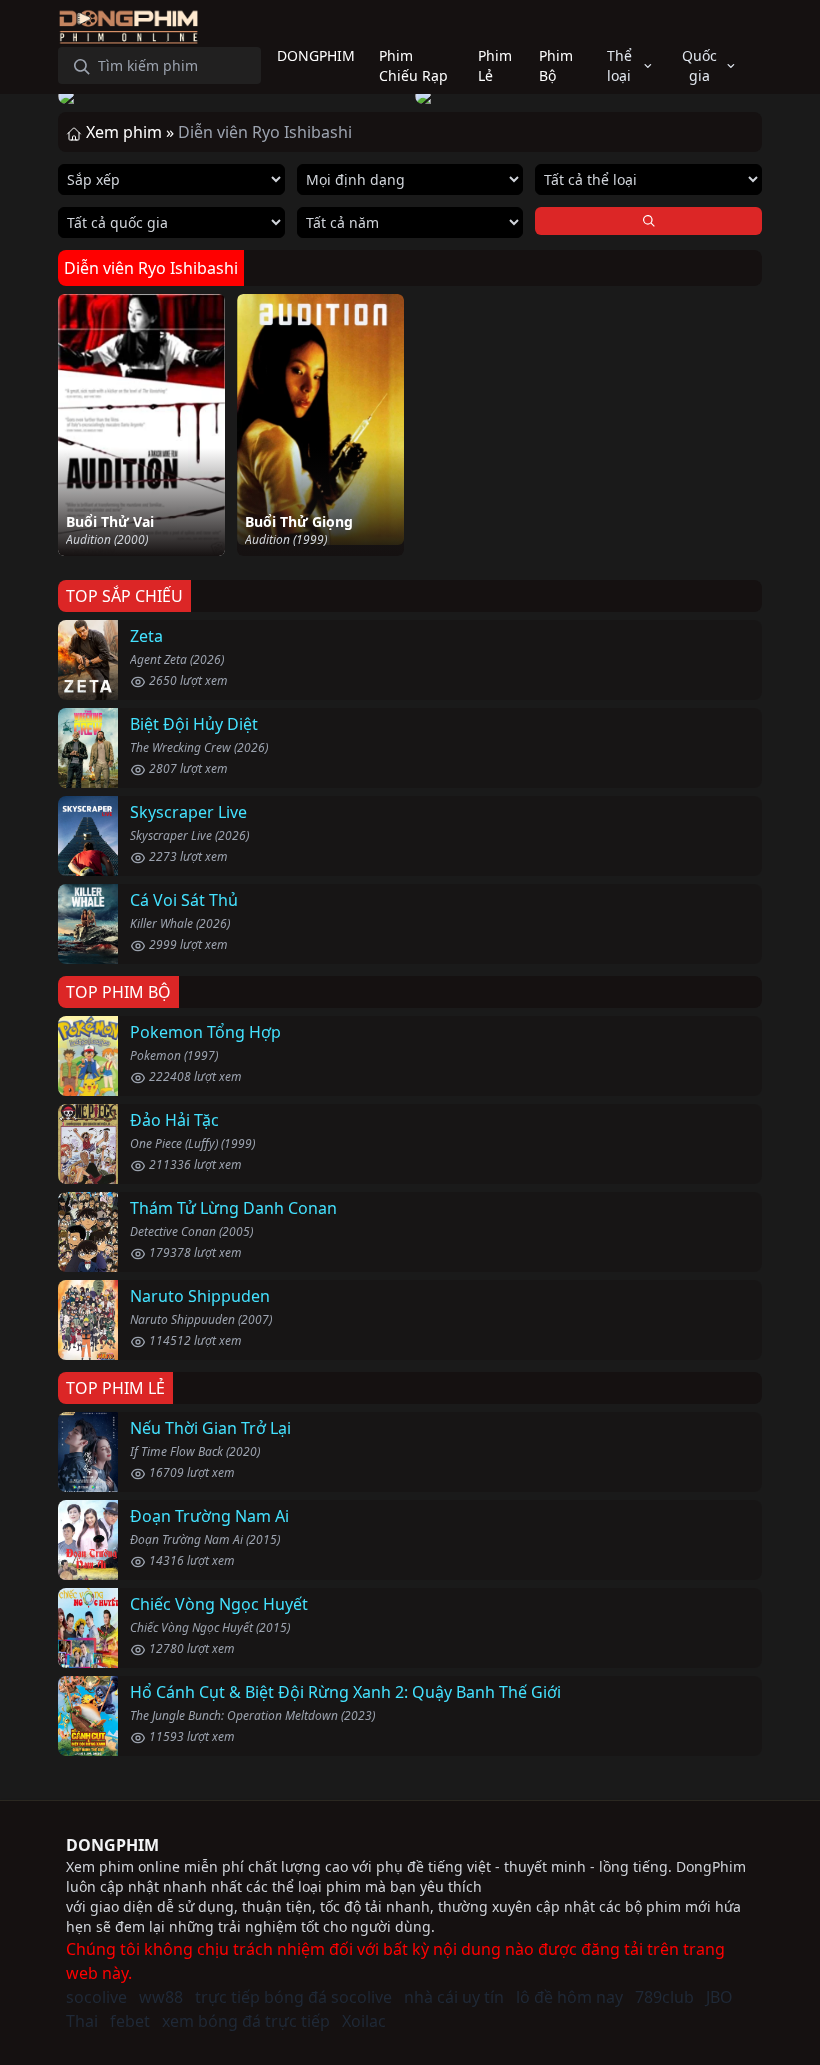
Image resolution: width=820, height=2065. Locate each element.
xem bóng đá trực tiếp (246, 2021)
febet (130, 2021)
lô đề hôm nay (569, 1997)
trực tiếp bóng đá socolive (293, 1997)
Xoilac (364, 2021)
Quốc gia (699, 65)
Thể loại (619, 65)
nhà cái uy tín (454, 1997)
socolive (96, 1997)
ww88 (161, 1997)
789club (664, 1997)
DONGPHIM (112, 1845)
